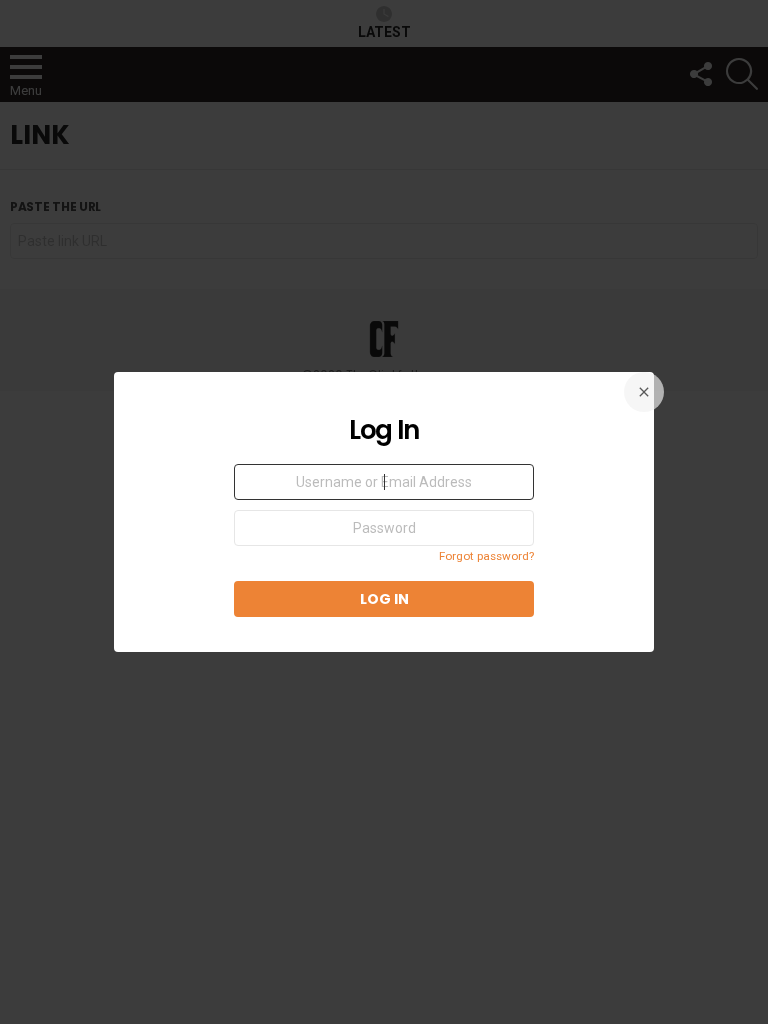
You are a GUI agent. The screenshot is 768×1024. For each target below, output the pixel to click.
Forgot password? (486, 556)
